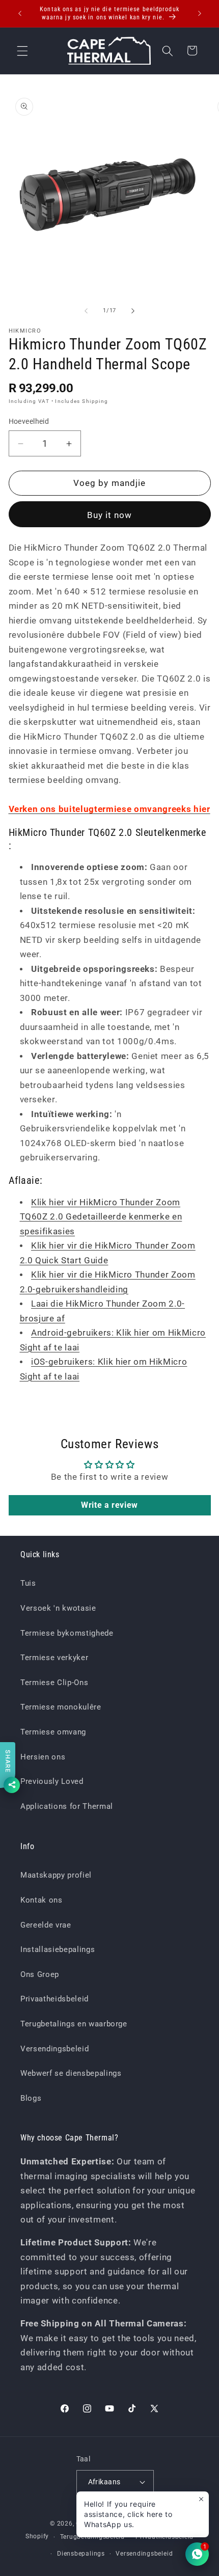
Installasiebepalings (58, 1949)
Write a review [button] (109, 1505)
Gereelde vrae (46, 1925)
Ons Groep (40, 1974)
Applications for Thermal (67, 1806)
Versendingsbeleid (54, 2049)
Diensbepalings (81, 2554)
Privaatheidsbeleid (54, 1999)
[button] (22, 50)
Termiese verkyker (54, 1658)
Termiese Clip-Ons (54, 1683)
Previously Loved (52, 1781)
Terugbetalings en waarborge (74, 2024)
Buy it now (110, 515)
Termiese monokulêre (61, 1707)
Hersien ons (43, 1757)
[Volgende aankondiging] (200, 14)
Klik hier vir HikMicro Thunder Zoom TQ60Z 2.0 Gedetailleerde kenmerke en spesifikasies (101, 1217)
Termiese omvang (53, 1732)
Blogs (31, 2098)
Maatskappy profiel (56, 1875)
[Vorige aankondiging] (20, 14)
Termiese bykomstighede (67, 1633)
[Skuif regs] (133, 311)
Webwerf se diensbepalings (71, 2073)
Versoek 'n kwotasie (58, 1608)
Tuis (28, 1583)
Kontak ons (42, 1900)
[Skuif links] (86, 311)
